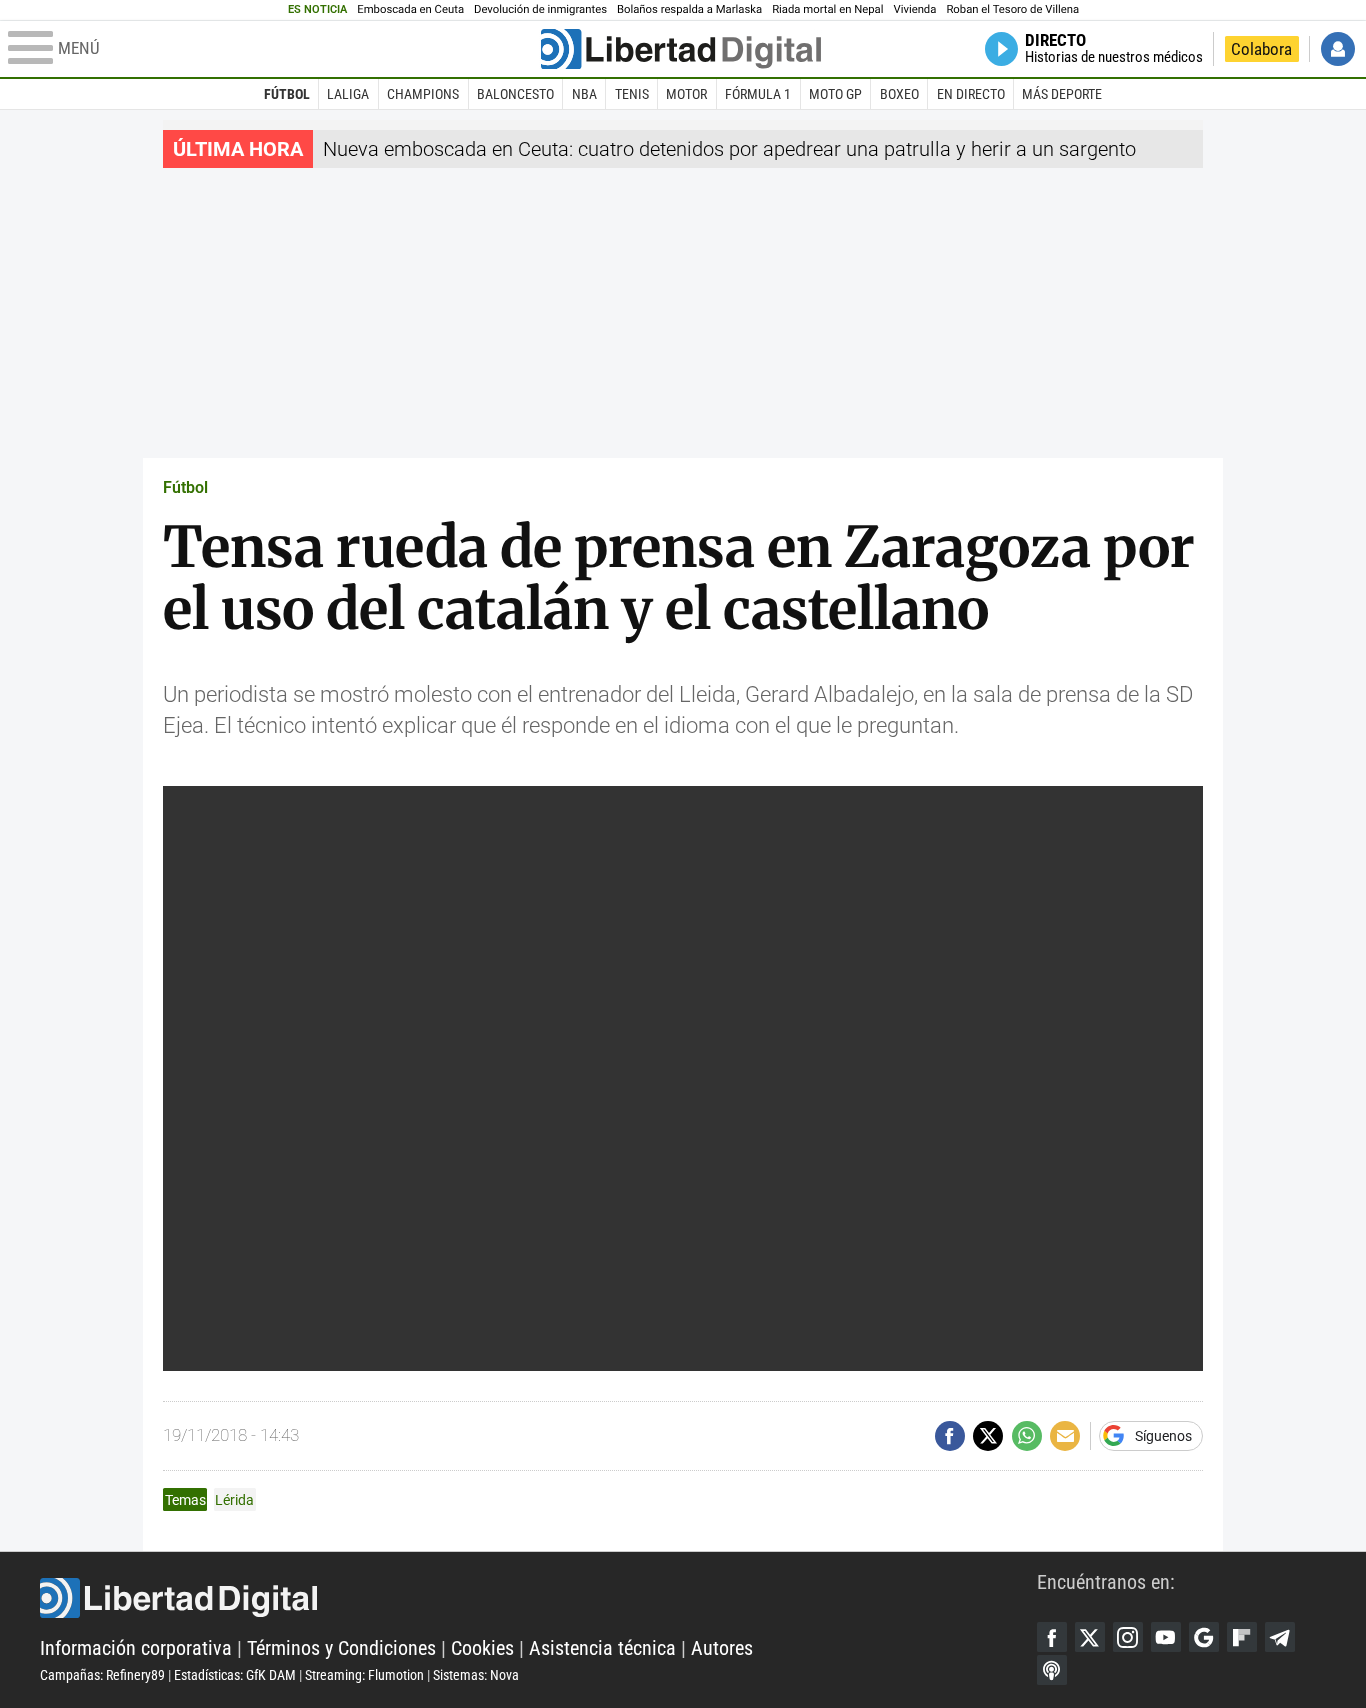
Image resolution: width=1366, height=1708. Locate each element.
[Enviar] (1027, 1436)
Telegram (1280, 1637)
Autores (722, 1648)
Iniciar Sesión (1338, 49)
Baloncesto (515, 94)
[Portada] (681, 49)
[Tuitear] (988, 1436)
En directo (971, 94)
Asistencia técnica (602, 1648)
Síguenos (1163, 1436)
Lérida (234, 1500)
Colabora (1261, 49)
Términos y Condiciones (341, 1648)
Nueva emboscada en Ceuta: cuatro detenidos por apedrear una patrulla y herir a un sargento (729, 149)
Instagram (1128, 1637)
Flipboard (1242, 1637)
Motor (686, 94)
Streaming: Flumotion (364, 1675)
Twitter (1090, 1637)
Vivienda (914, 9)
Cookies (482, 1648)
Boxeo (899, 94)
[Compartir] (950, 1436)
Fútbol (287, 94)
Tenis (632, 94)
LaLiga (348, 94)
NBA (584, 94)
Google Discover (1204, 1637)
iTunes (1052, 1670)
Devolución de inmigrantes (540, 9)
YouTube (1166, 1637)
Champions (423, 94)
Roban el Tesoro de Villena (1012, 9)
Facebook (1052, 1637)
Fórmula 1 (758, 94)
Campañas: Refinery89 (102, 1675)
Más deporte (1062, 94)
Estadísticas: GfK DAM (235, 1675)
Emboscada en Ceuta (410, 9)
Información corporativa (136, 1648)
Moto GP (835, 94)
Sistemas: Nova (476, 1675)
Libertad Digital (538, 1598)
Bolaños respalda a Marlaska (689, 9)
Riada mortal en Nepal (827, 9)
